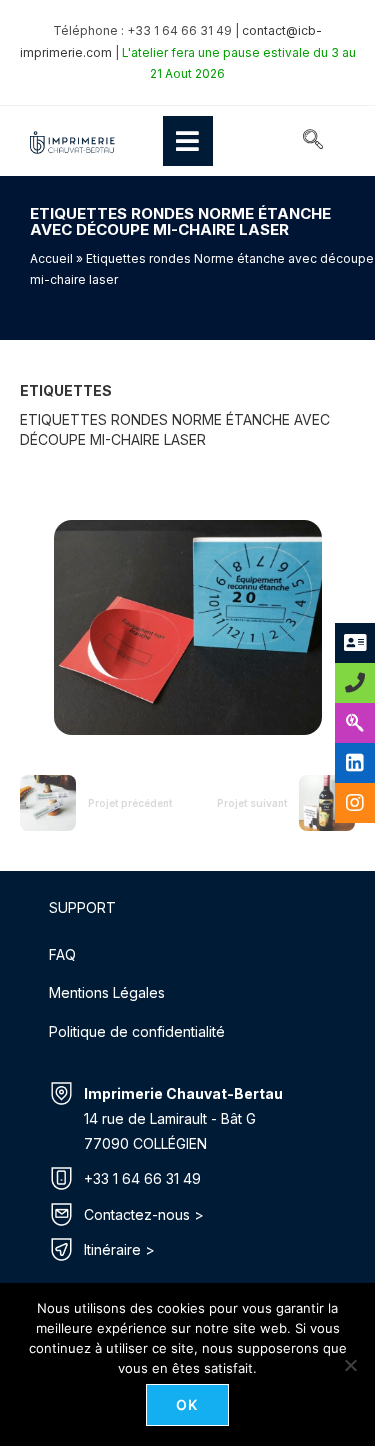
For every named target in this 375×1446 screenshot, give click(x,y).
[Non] (350, 1365)
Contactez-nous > (144, 1214)
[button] (313, 141)
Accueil (51, 258)
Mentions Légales (107, 992)
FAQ (62, 954)
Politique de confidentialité (137, 1031)
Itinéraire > (119, 1249)
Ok (187, 1404)
